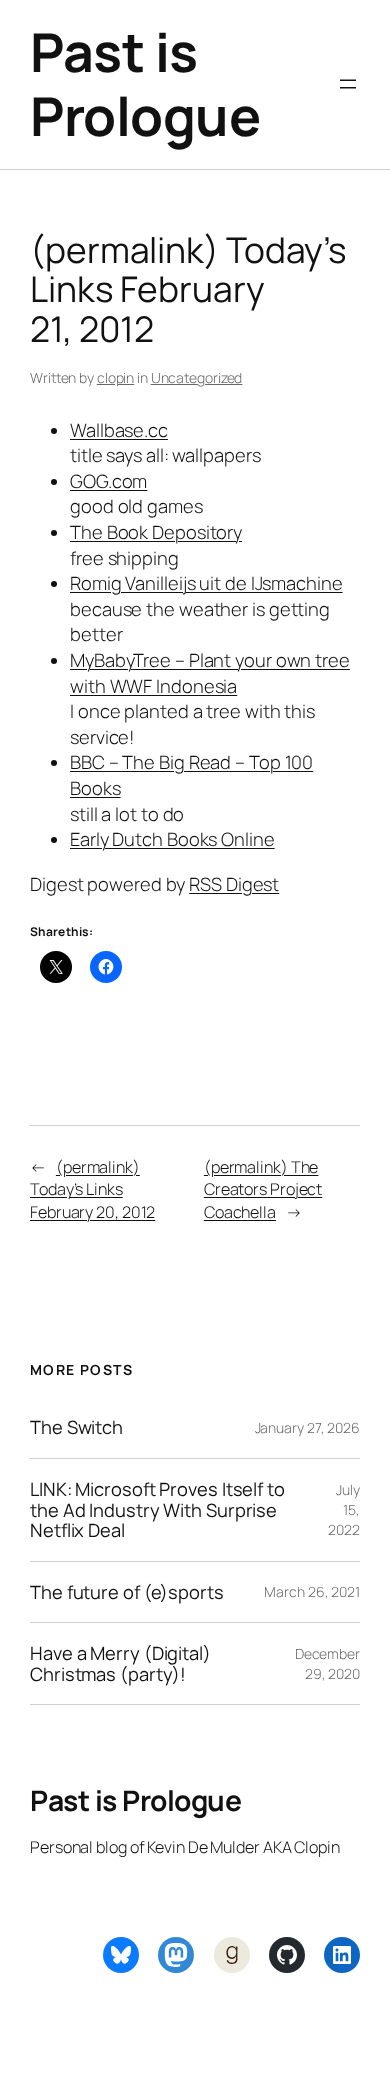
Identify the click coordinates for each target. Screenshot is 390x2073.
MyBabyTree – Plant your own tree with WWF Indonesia (210, 673)
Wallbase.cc (119, 430)
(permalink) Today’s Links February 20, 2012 (92, 1189)
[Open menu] (348, 84)
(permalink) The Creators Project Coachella (263, 1189)
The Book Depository (156, 532)
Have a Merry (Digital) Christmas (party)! (120, 1663)
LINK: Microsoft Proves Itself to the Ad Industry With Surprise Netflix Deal (157, 1510)
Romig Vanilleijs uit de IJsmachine (206, 583)
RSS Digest (234, 884)
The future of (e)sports (127, 1592)
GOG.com (108, 481)
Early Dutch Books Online (172, 839)
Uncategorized (197, 377)
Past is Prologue (145, 83)
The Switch (76, 1427)
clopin (115, 377)
